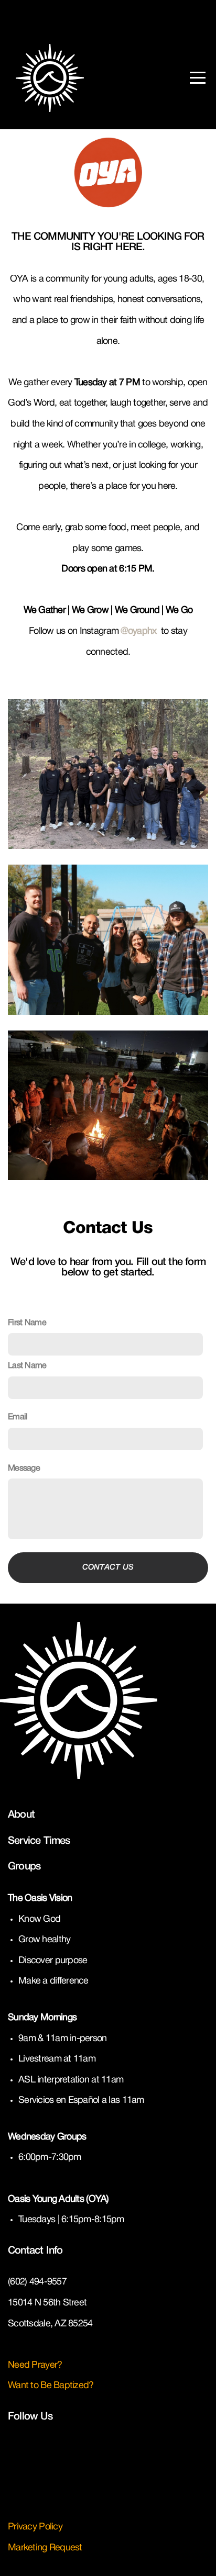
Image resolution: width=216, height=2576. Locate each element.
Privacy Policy (35, 2527)
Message (24, 1468)
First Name (27, 1323)
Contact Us (108, 1567)
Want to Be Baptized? (51, 2386)
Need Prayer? (36, 2365)
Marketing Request (45, 2548)
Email (18, 1417)
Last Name (27, 1366)
